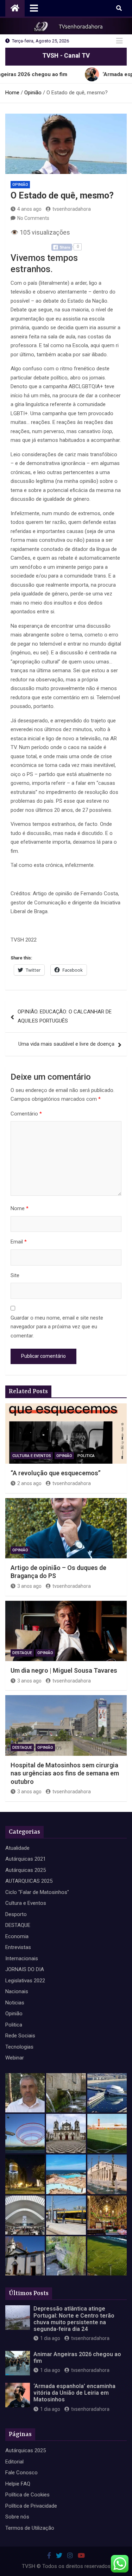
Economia (17, 1936)
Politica (86, 1456)
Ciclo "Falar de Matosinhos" (37, 1892)
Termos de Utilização (30, 2528)
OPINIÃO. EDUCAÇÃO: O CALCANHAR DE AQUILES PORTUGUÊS (65, 1016)
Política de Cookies (27, 2495)
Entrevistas (18, 1947)
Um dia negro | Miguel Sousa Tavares (64, 1670)
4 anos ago (29, 209)
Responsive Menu (119, 41)
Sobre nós (17, 2517)
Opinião (20, 185)
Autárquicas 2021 (26, 1859)
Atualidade (17, 1848)
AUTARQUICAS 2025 (29, 1881)
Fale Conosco (21, 2473)
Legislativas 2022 (25, 1981)
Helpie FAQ (18, 2484)
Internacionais (22, 1958)
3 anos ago (29, 1586)
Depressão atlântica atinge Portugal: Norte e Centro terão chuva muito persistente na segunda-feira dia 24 (74, 2319)
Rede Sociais (20, 2036)
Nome (20, 1208)
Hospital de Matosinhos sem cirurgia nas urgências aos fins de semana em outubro (65, 1773)
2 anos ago (29, 1483)
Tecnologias (19, 2047)
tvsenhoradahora (72, 209)
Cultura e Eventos (32, 1456)
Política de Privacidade (31, 2506)
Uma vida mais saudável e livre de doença (66, 1044)
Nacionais (17, 1991)
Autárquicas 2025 (26, 1870)
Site (15, 1275)
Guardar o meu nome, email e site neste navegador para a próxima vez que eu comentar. (57, 1327)
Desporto (16, 1914)
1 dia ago (50, 2338)
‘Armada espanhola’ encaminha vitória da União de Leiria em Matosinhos (74, 2393)
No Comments (33, 218)
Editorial (14, 2462)
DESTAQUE (22, 1653)
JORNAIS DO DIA (25, 1969)
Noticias (15, 2003)
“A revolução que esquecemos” (56, 1473)
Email (19, 1242)
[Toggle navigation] (34, 8)
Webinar (15, 2058)
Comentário (26, 1114)
